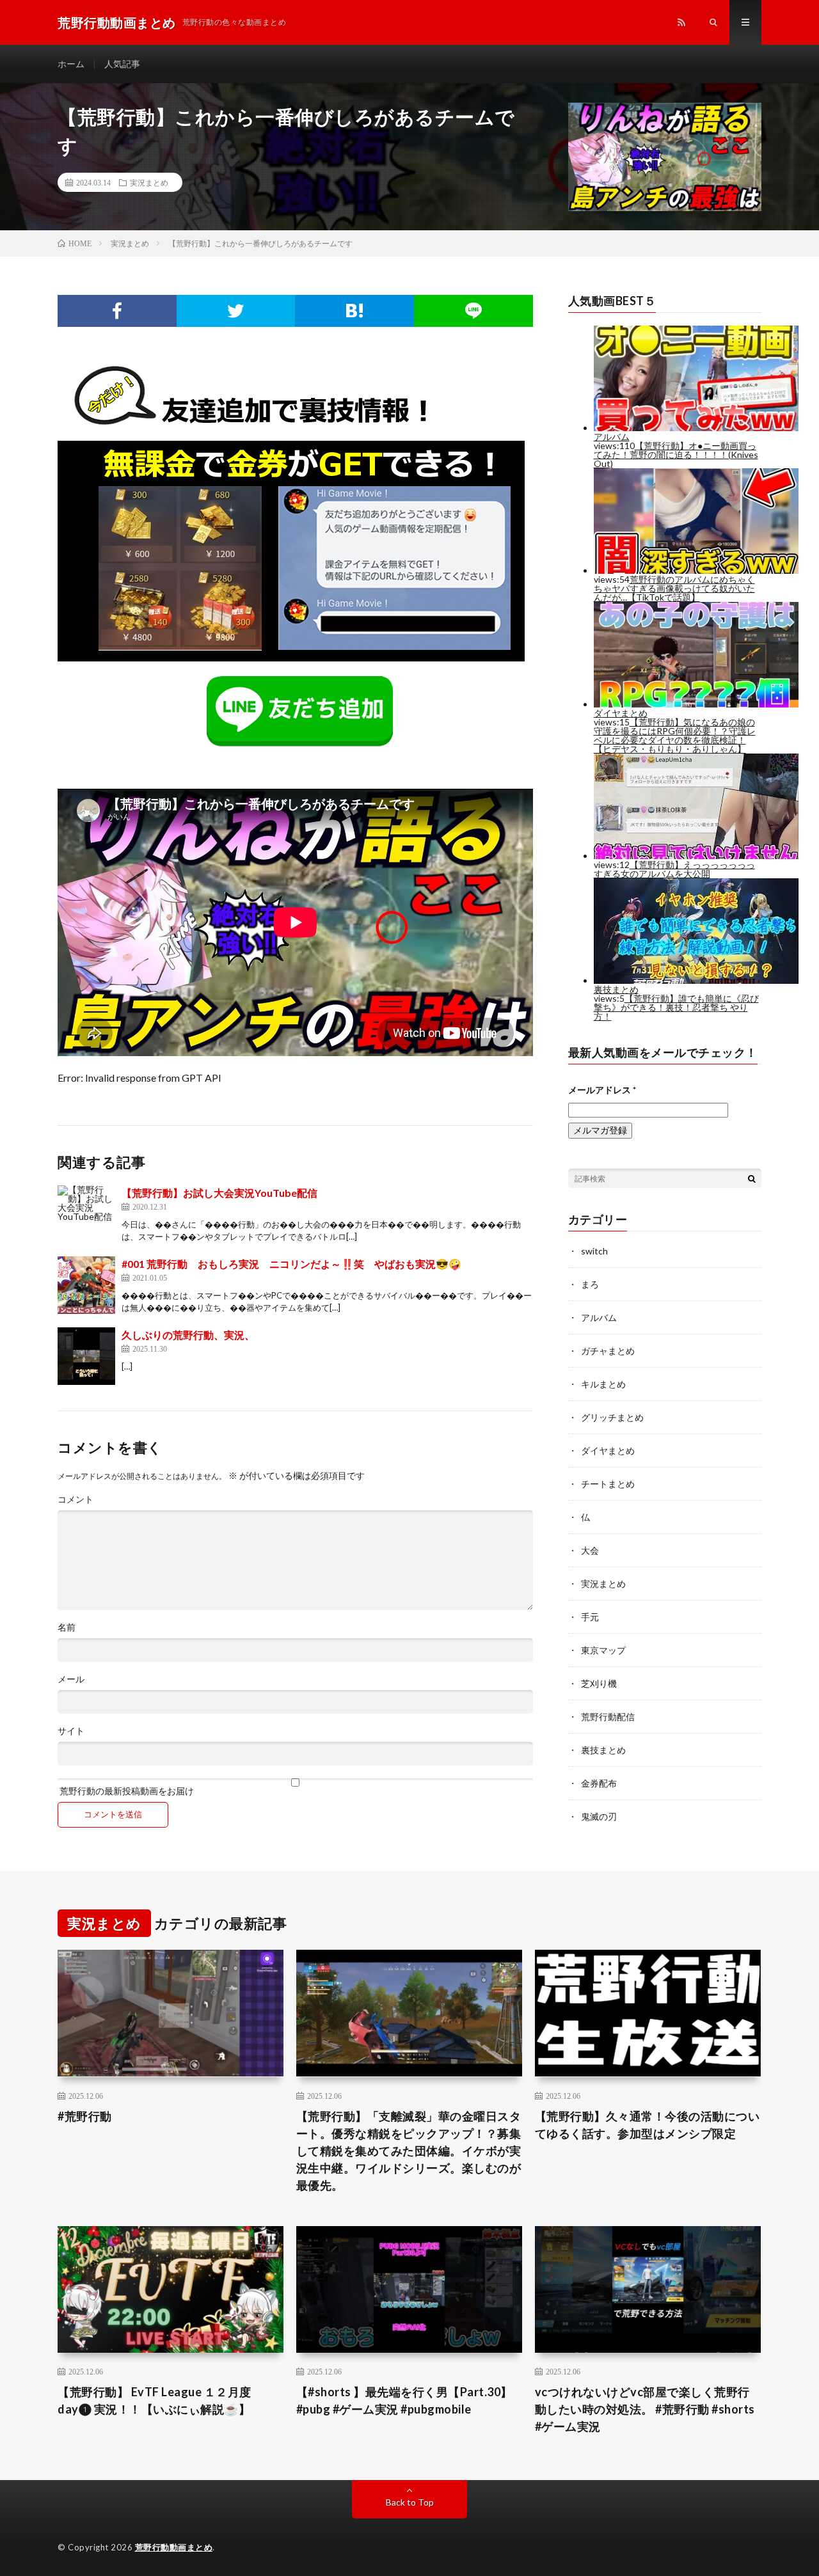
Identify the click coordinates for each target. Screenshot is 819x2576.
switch (594, 1251)
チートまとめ (608, 1484)
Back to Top (410, 2502)
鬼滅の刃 (599, 1816)
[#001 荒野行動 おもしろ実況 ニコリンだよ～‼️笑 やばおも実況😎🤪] (86, 1285)
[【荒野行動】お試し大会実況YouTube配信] (86, 1214)
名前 (67, 1627)
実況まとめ (149, 182)
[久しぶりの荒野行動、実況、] (86, 1356)
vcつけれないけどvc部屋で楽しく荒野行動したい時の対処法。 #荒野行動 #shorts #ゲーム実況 (645, 2409)
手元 (590, 1617)
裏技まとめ (603, 1750)
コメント (76, 1499)
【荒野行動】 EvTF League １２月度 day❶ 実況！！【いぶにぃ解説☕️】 (155, 2400)
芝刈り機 (599, 1683)
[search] (752, 1178)
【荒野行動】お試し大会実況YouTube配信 (219, 1193)
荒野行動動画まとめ (174, 2547)
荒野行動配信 (608, 1717)
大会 (590, 1550)
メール (71, 1679)
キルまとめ (603, 1384)
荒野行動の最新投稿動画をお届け (126, 1790)
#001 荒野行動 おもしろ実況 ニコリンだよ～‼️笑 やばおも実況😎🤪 (291, 1264)
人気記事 (122, 64)
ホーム (71, 64)
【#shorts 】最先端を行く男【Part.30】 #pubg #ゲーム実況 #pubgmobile (404, 2400)
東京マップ (603, 1650)
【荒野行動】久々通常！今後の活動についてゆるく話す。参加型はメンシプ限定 (648, 2125)
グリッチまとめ (612, 1417)
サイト (71, 1731)
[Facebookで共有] (117, 311)
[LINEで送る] (473, 311)
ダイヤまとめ (608, 1450)
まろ (590, 1284)
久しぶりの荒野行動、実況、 (188, 1335)
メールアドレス (602, 1090)
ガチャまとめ (608, 1351)
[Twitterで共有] (236, 311)
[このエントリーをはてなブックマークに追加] (354, 311)
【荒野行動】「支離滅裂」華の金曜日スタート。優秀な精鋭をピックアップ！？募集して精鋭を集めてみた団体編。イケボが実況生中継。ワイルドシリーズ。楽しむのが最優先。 (409, 2151)
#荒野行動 (85, 2116)
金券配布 (599, 1783)
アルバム (599, 1317)
